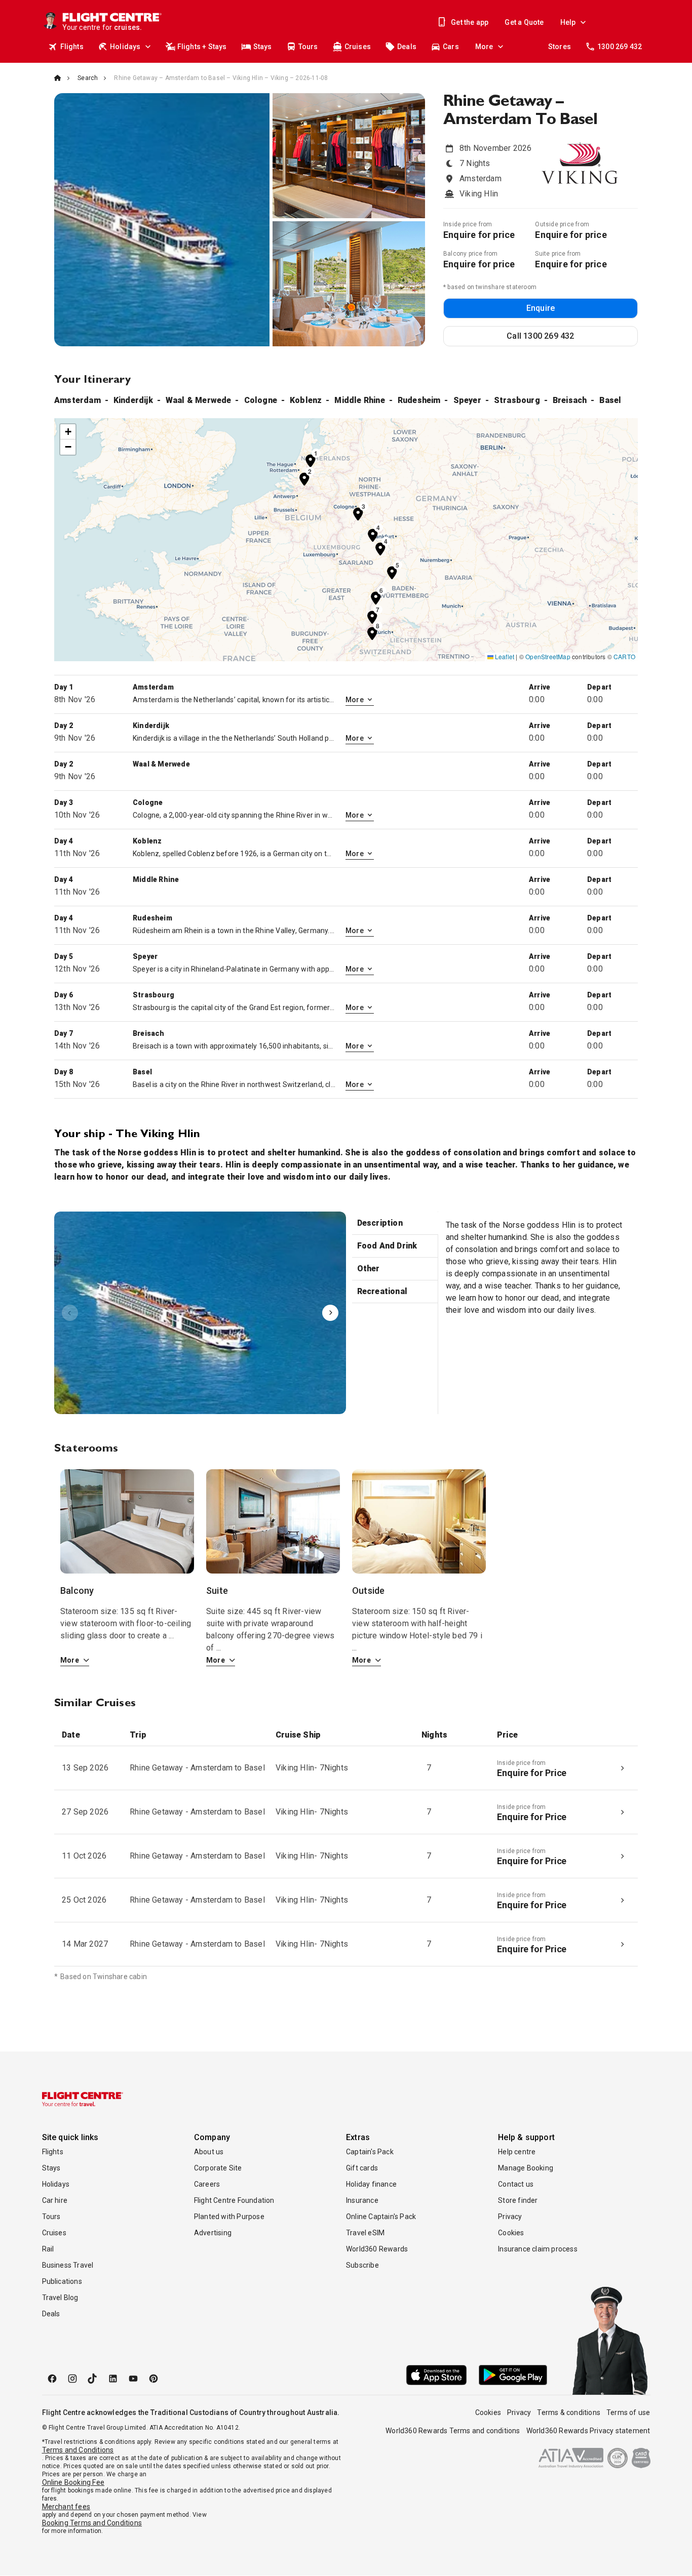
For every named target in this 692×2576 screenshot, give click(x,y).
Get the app (470, 22)
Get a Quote (524, 22)
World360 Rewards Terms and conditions (453, 2431)
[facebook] (52, 2379)
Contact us (516, 2184)
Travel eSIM (365, 2233)
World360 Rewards (377, 2249)
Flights (72, 47)
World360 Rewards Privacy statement (588, 2431)
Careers (207, 2184)
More (484, 47)
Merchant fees (66, 2507)
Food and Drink (387, 1246)
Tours (308, 47)
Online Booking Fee (73, 2482)
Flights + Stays (202, 47)
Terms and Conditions (78, 2450)
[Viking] (200, 1313)
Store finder (518, 2200)
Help (568, 22)
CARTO (624, 656)
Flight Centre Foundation (234, 2200)
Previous (70, 1313)
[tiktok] (93, 2379)
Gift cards (362, 2168)
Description (380, 1223)
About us (209, 2152)
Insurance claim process (538, 2249)
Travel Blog (60, 2298)
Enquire (541, 308)
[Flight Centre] (83, 2099)
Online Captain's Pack (381, 2217)
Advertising (213, 2233)
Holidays (125, 47)
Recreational (382, 1291)
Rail (48, 2249)
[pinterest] (153, 2379)
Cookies (511, 2233)
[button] (311, 460)
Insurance (362, 2200)
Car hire (55, 2200)
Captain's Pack (370, 2152)
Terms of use (628, 2412)
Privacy (510, 2217)
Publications (62, 2281)
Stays (263, 47)
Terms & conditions (569, 2412)
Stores (560, 47)
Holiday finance (371, 2184)
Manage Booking (526, 2168)
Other (369, 1269)
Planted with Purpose (229, 2217)
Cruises (358, 47)
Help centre (517, 2152)
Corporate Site (218, 2168)
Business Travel (68, 2265)
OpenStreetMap (548, 656)
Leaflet (504, 656)
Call (540, 336)
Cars (451, 47)
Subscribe (362, 2265)
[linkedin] (113, 2379)
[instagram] (72, 2379)
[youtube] (133, 2379)
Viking (200, 1313)
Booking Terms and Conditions (92, 2523)
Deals (407, 47)
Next (330, 1313)
